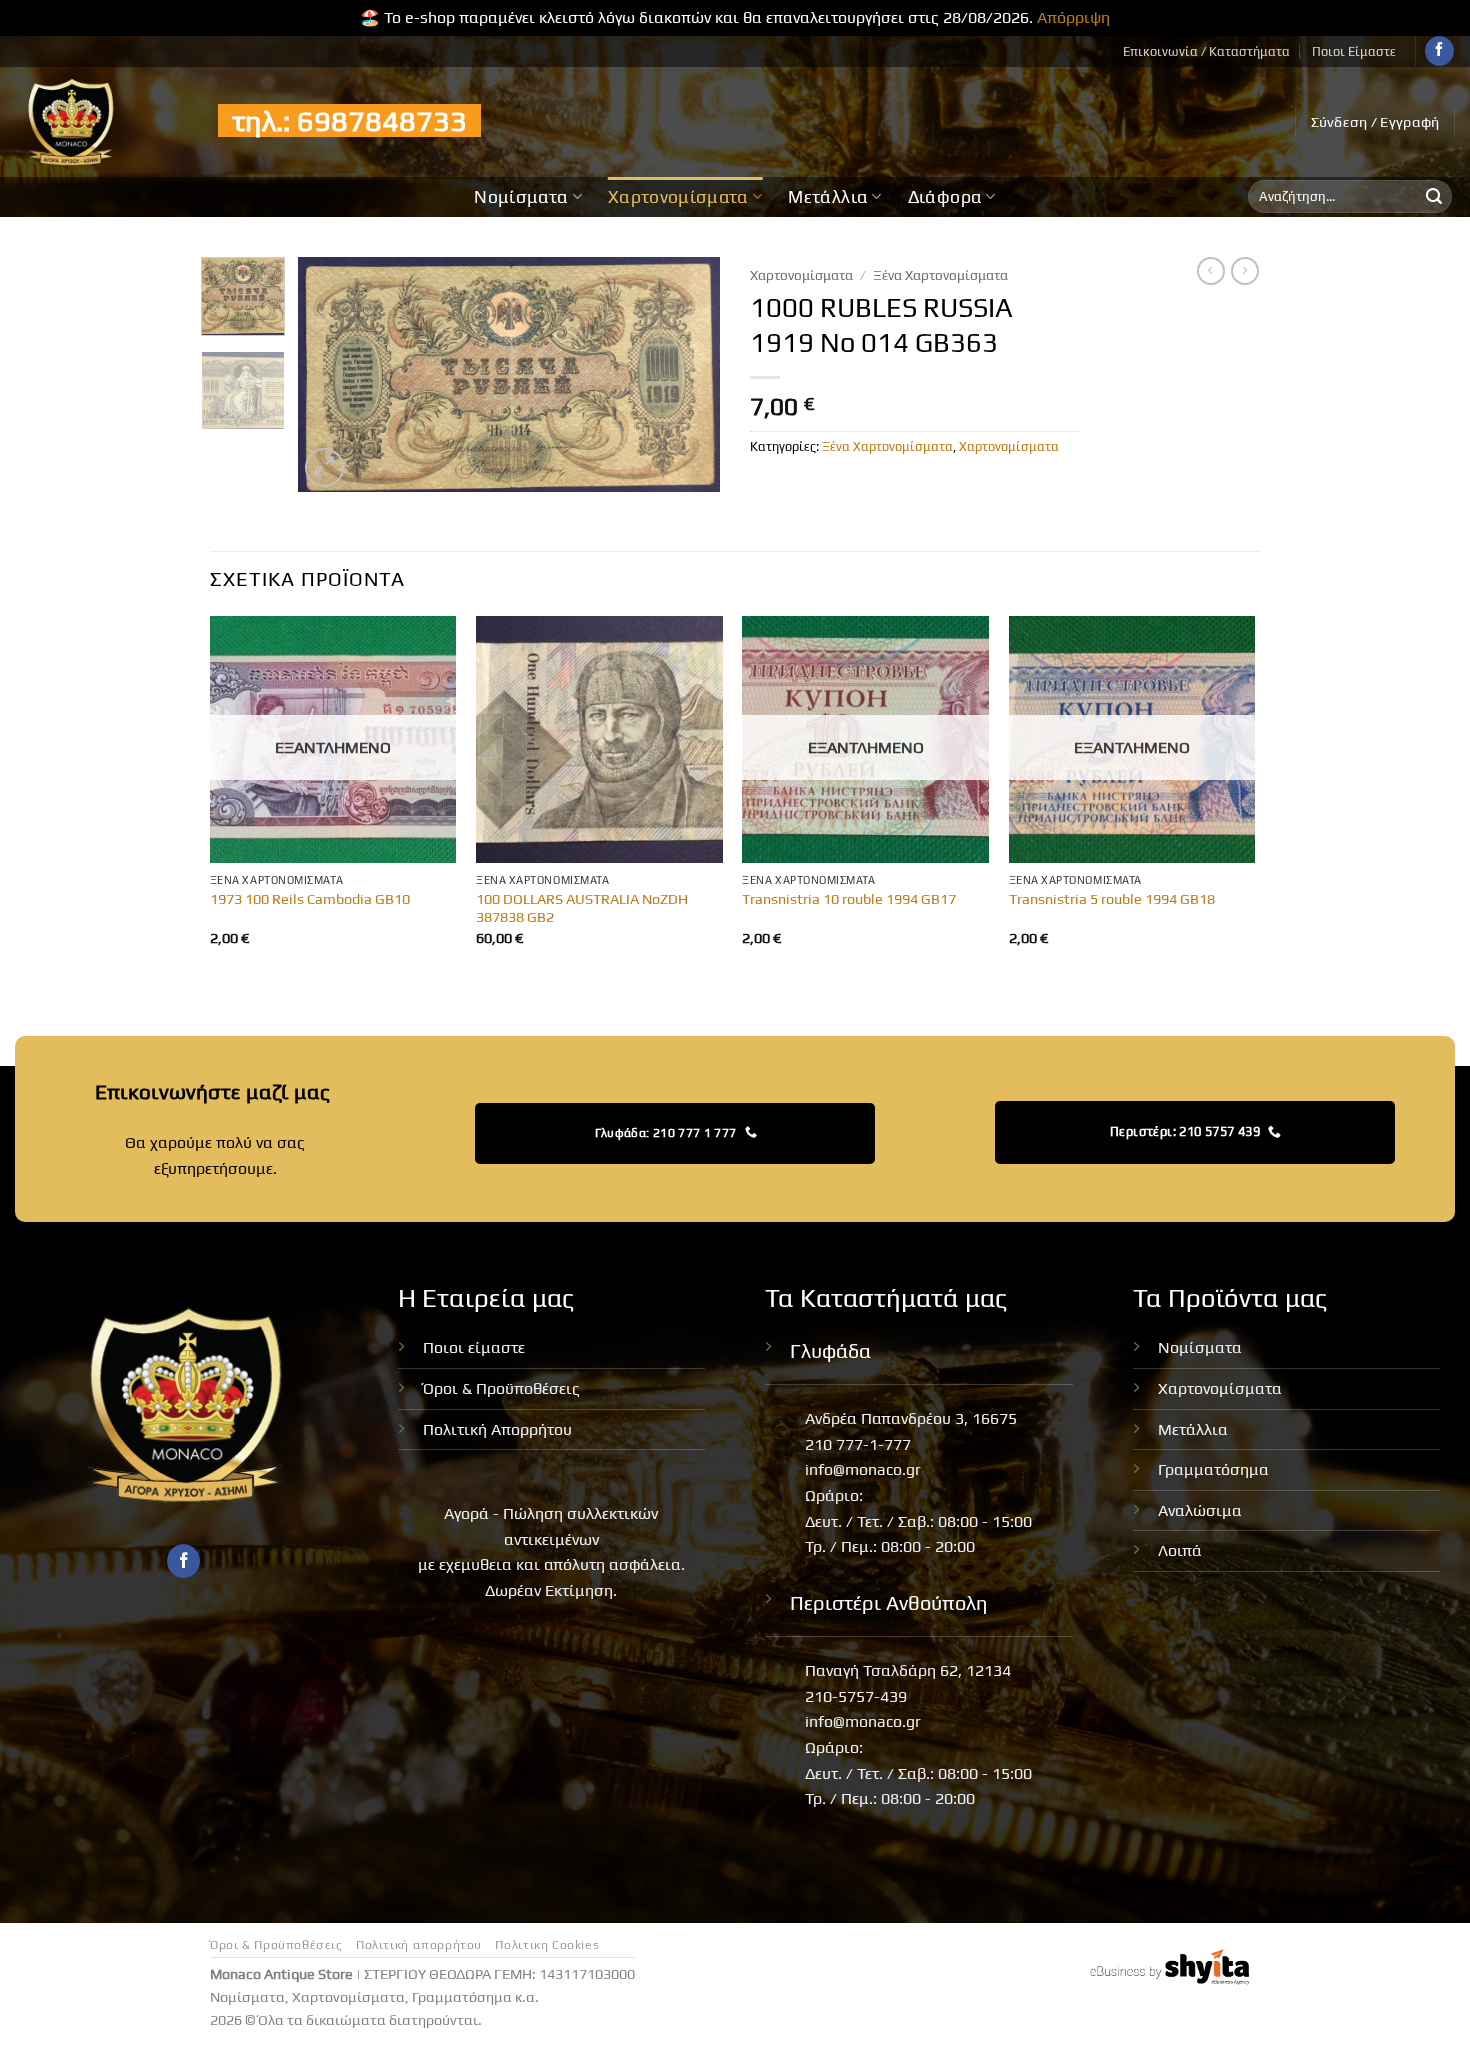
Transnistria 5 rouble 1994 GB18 (1112, 899)
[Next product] (1211, 271)
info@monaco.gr (863, 1469)
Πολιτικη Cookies (547, 1945)
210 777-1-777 (858, 1444)
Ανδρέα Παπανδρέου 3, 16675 (911, 1418)
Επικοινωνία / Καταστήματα (1206, 51)
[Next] (687, 374)
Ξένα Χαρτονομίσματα (940, 275)
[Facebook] (1439, 51)
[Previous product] (1245, 271)
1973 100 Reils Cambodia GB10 (310, 899)
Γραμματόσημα (1213, 1469)
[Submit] (1434, 197)
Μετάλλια (828, 197)
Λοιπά (1180, 1550)
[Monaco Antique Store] (101, 122)
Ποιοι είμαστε (474, 1347)
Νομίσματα (521, 197)
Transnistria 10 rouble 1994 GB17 (849, 899)
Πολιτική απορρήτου (419, 1945)
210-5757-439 (856, 1696)
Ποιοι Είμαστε (1354, 51)
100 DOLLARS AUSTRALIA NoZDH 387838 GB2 (582, 908)
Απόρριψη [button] (1073, 17)
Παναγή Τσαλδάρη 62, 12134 (908, 1670)
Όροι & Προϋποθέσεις (501, 1388)
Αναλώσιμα (1200, 1510)
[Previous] (332, 374)
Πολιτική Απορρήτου (497, 1429)
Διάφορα (945, 197)
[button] (1375, 122)
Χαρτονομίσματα (678, 197)
